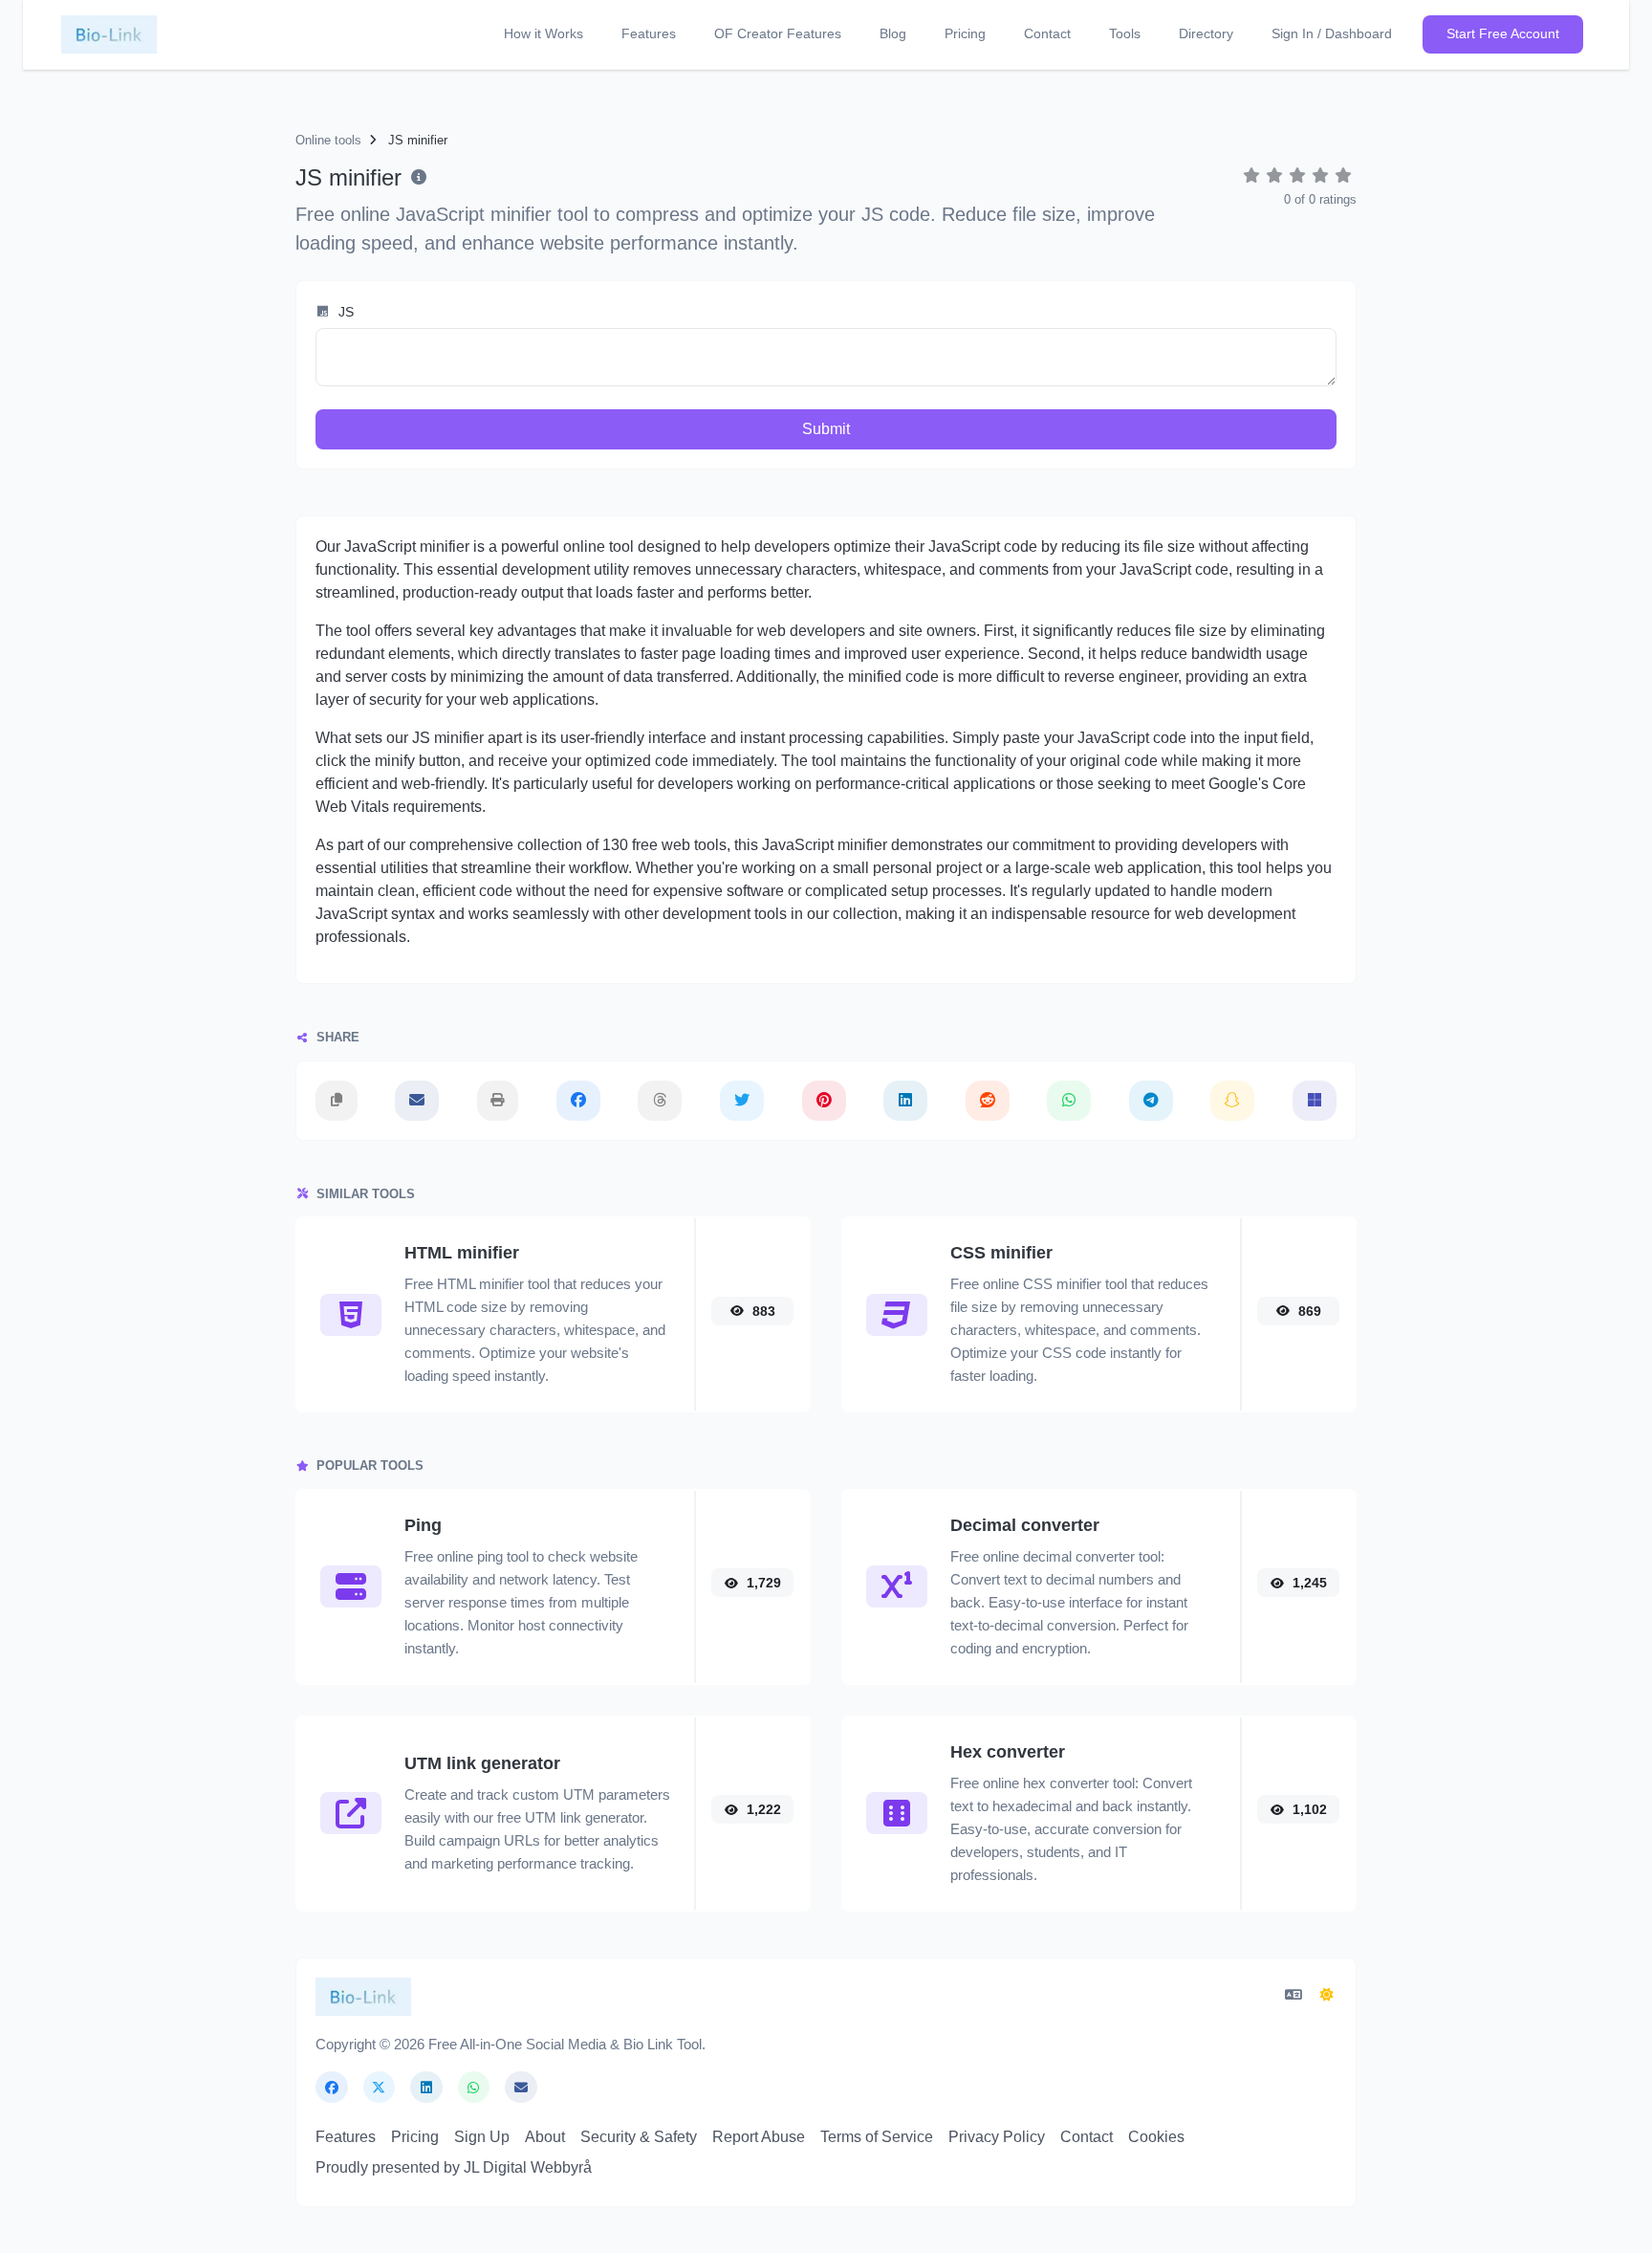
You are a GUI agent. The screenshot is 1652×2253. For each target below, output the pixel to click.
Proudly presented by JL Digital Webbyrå (454, 2167)
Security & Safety (639, 2137)
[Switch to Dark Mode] (1328, 1996)
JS (344, 312)
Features (649, 33)
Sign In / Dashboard (1332, 33)
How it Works (543, 33)
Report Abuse (759, 2137)
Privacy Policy (997, 2137)
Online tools (328, 140)
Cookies (1156, 2137)
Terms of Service (877, 2137)
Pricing (965, 33)
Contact (1047, 33)
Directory (1206, 33)
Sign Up (482, 2137)
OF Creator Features (778, 33)
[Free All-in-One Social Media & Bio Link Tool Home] (109, 34)
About (545, 2137)
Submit (826, 429)
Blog (893, 33)
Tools (1125, 33)
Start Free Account (1503, 33)
